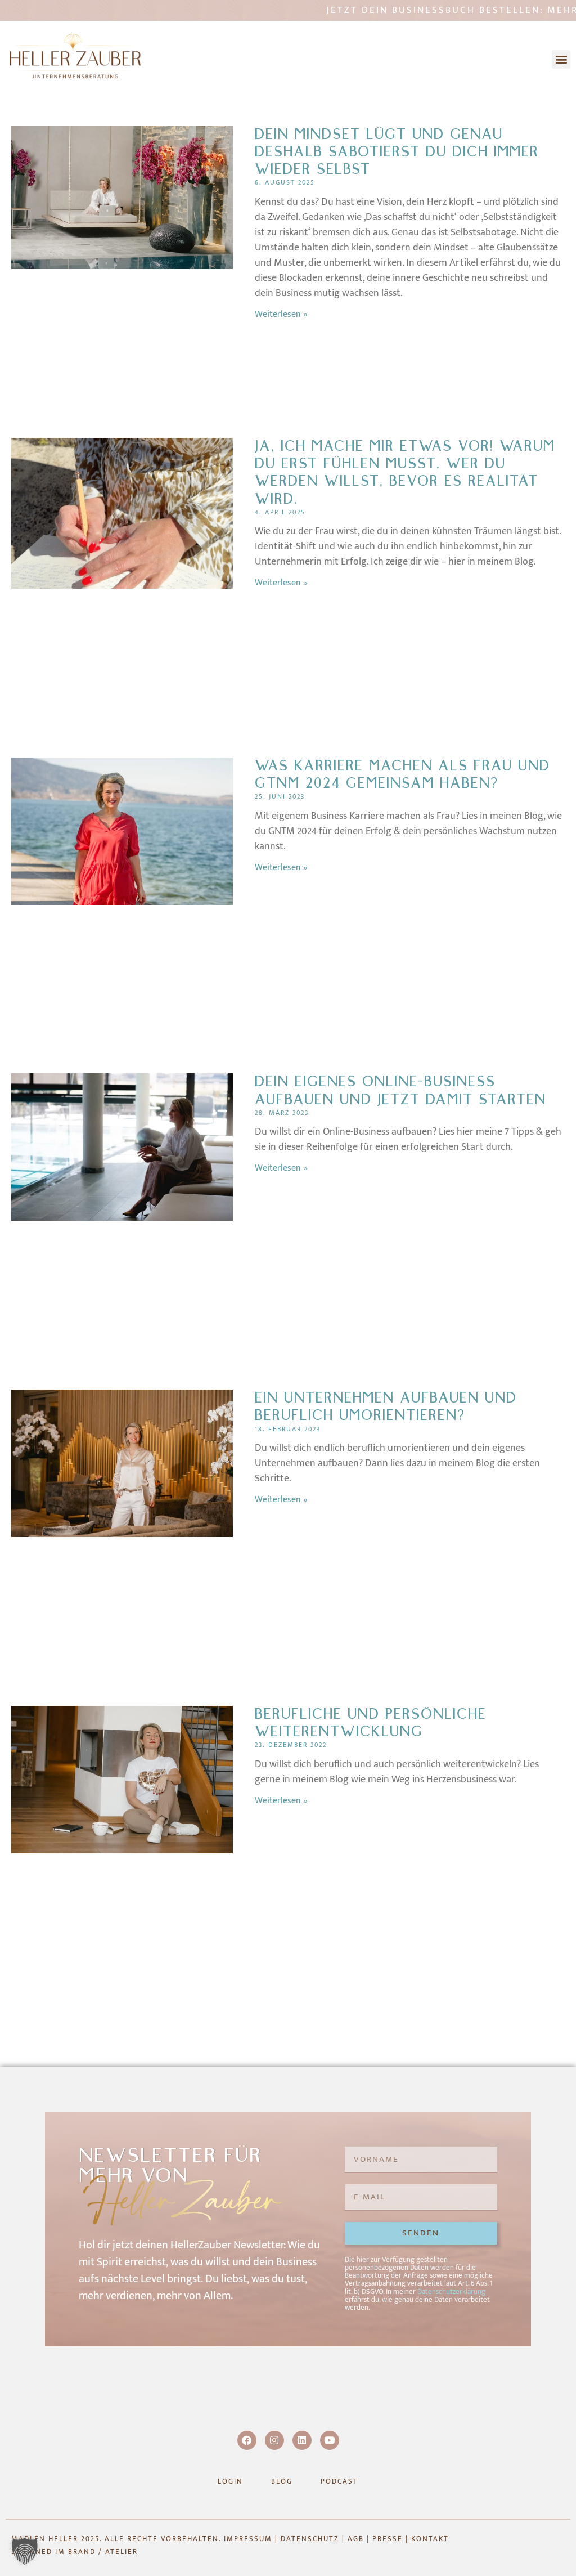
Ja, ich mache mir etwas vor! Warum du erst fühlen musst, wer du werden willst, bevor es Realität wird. (405, 473)
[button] (561, 59)
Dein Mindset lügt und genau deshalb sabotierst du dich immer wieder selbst (397, 152)
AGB (356, 2539)
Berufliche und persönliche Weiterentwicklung (371, 1723)
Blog (282, 2481)
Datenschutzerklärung (451, 2292)
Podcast (339, 2481)
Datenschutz (310, 2539)
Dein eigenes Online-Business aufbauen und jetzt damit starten (400, 1090)
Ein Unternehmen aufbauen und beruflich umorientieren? (386, 1407)
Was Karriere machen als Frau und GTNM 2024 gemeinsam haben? (402, 775)
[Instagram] (274, 2440)
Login (230, 2481)
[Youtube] (330, 2440)
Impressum (248, 2539)
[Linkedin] (302, 2440)
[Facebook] (247, 2440)
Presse (388, 2539)
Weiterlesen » (281, 314)
